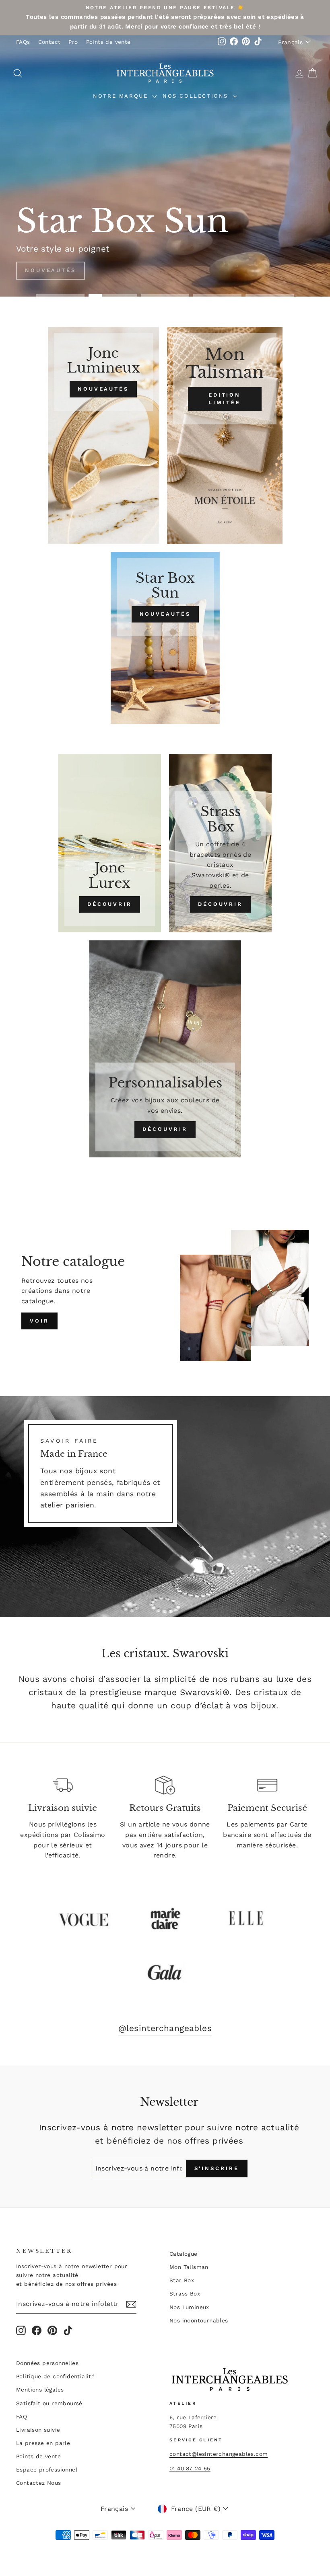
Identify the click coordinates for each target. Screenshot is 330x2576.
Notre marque (122, 96)
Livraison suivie (38, 2430)
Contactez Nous (39, 2483)
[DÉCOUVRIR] (110, 843)
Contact (49, 42)
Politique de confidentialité (55, 2376)
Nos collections (197, 96)
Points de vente (108, 42)
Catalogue (184, 2254)
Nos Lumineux (189, 2307)
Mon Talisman (189, 2267)
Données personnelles (47, 2363)
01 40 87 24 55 (190, 2468)
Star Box (182, 2280)
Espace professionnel (47, 2470)
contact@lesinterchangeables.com (219, 2454)
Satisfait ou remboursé (49, 2403)
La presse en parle (43, 2443)
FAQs (23, 42)
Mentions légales (40, 2390)
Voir (39, 1321)
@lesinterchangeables (165, 2028)
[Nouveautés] (103, 435)
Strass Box (185, 2293)
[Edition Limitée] (225, 435)
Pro (73, 42)
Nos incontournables (199, 2320)
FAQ (22, 2416)
